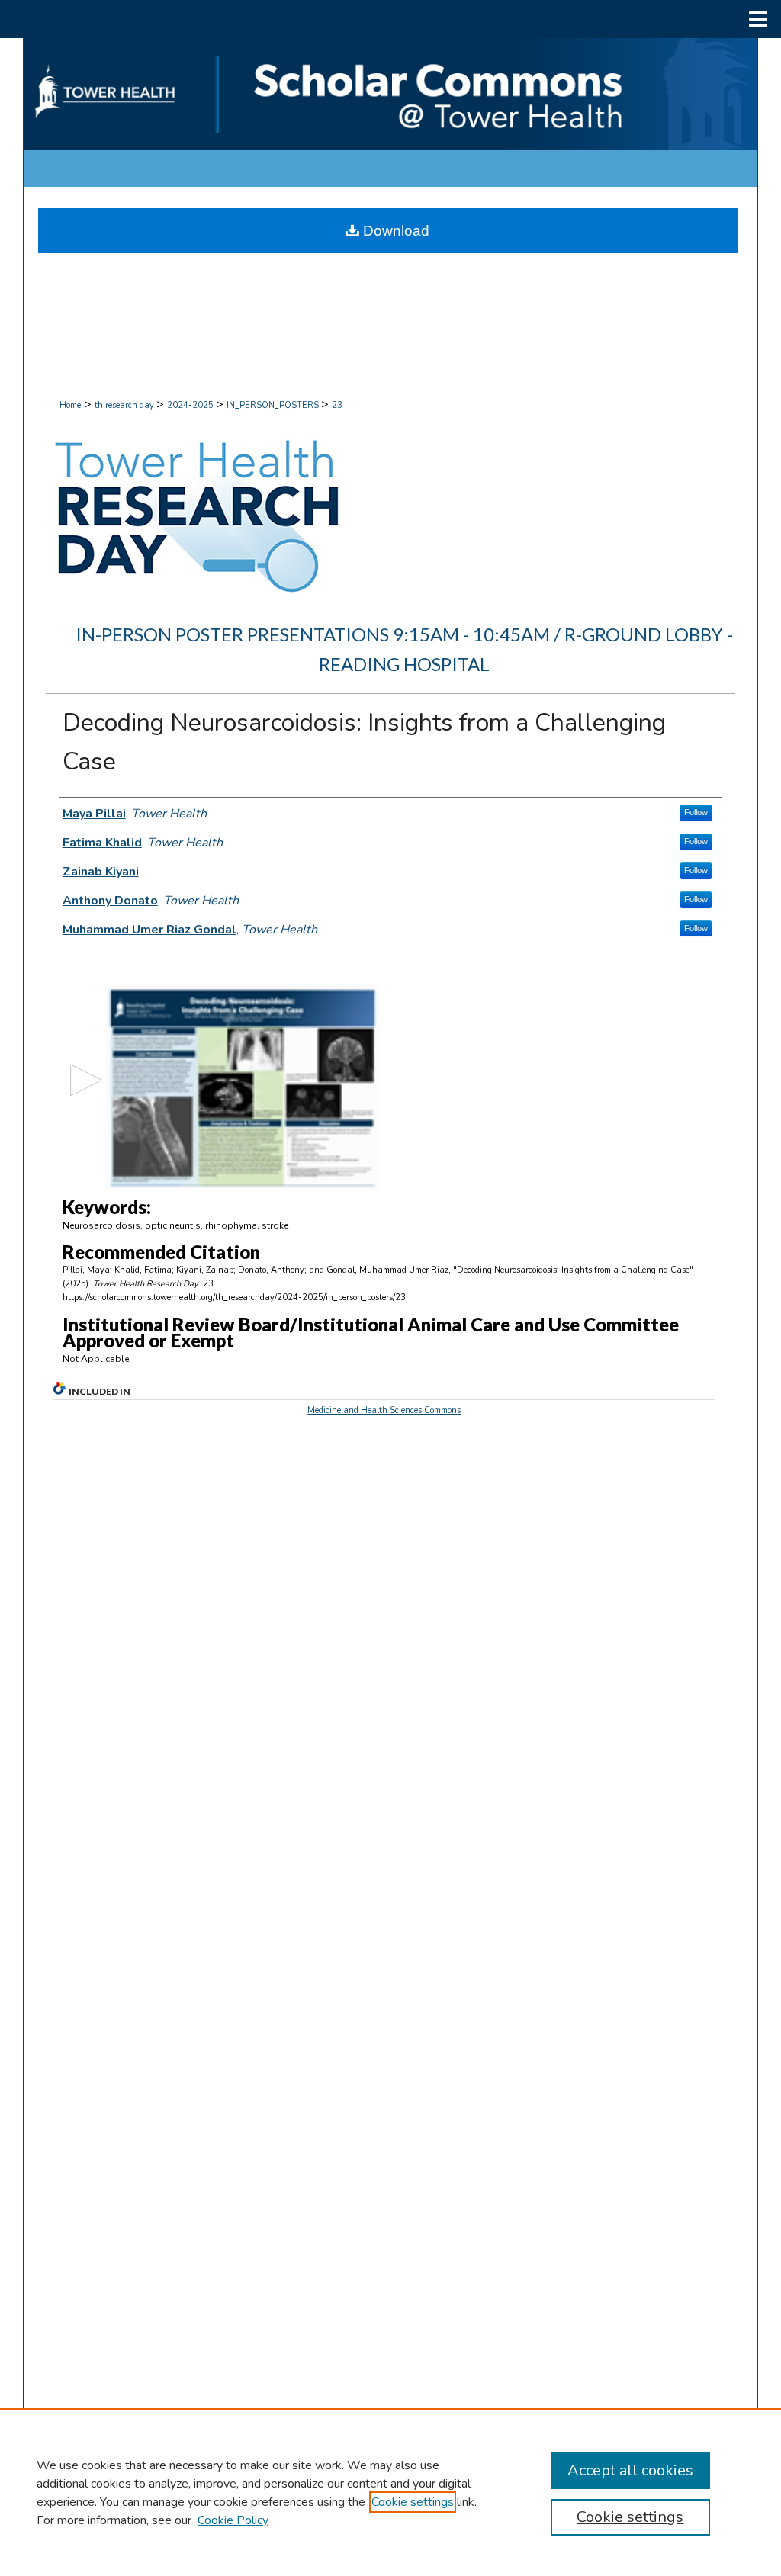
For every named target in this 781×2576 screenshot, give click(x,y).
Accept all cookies (630, 2470)
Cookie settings (413, 2502)
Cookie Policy (233, 2520)
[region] (390, 2492)
